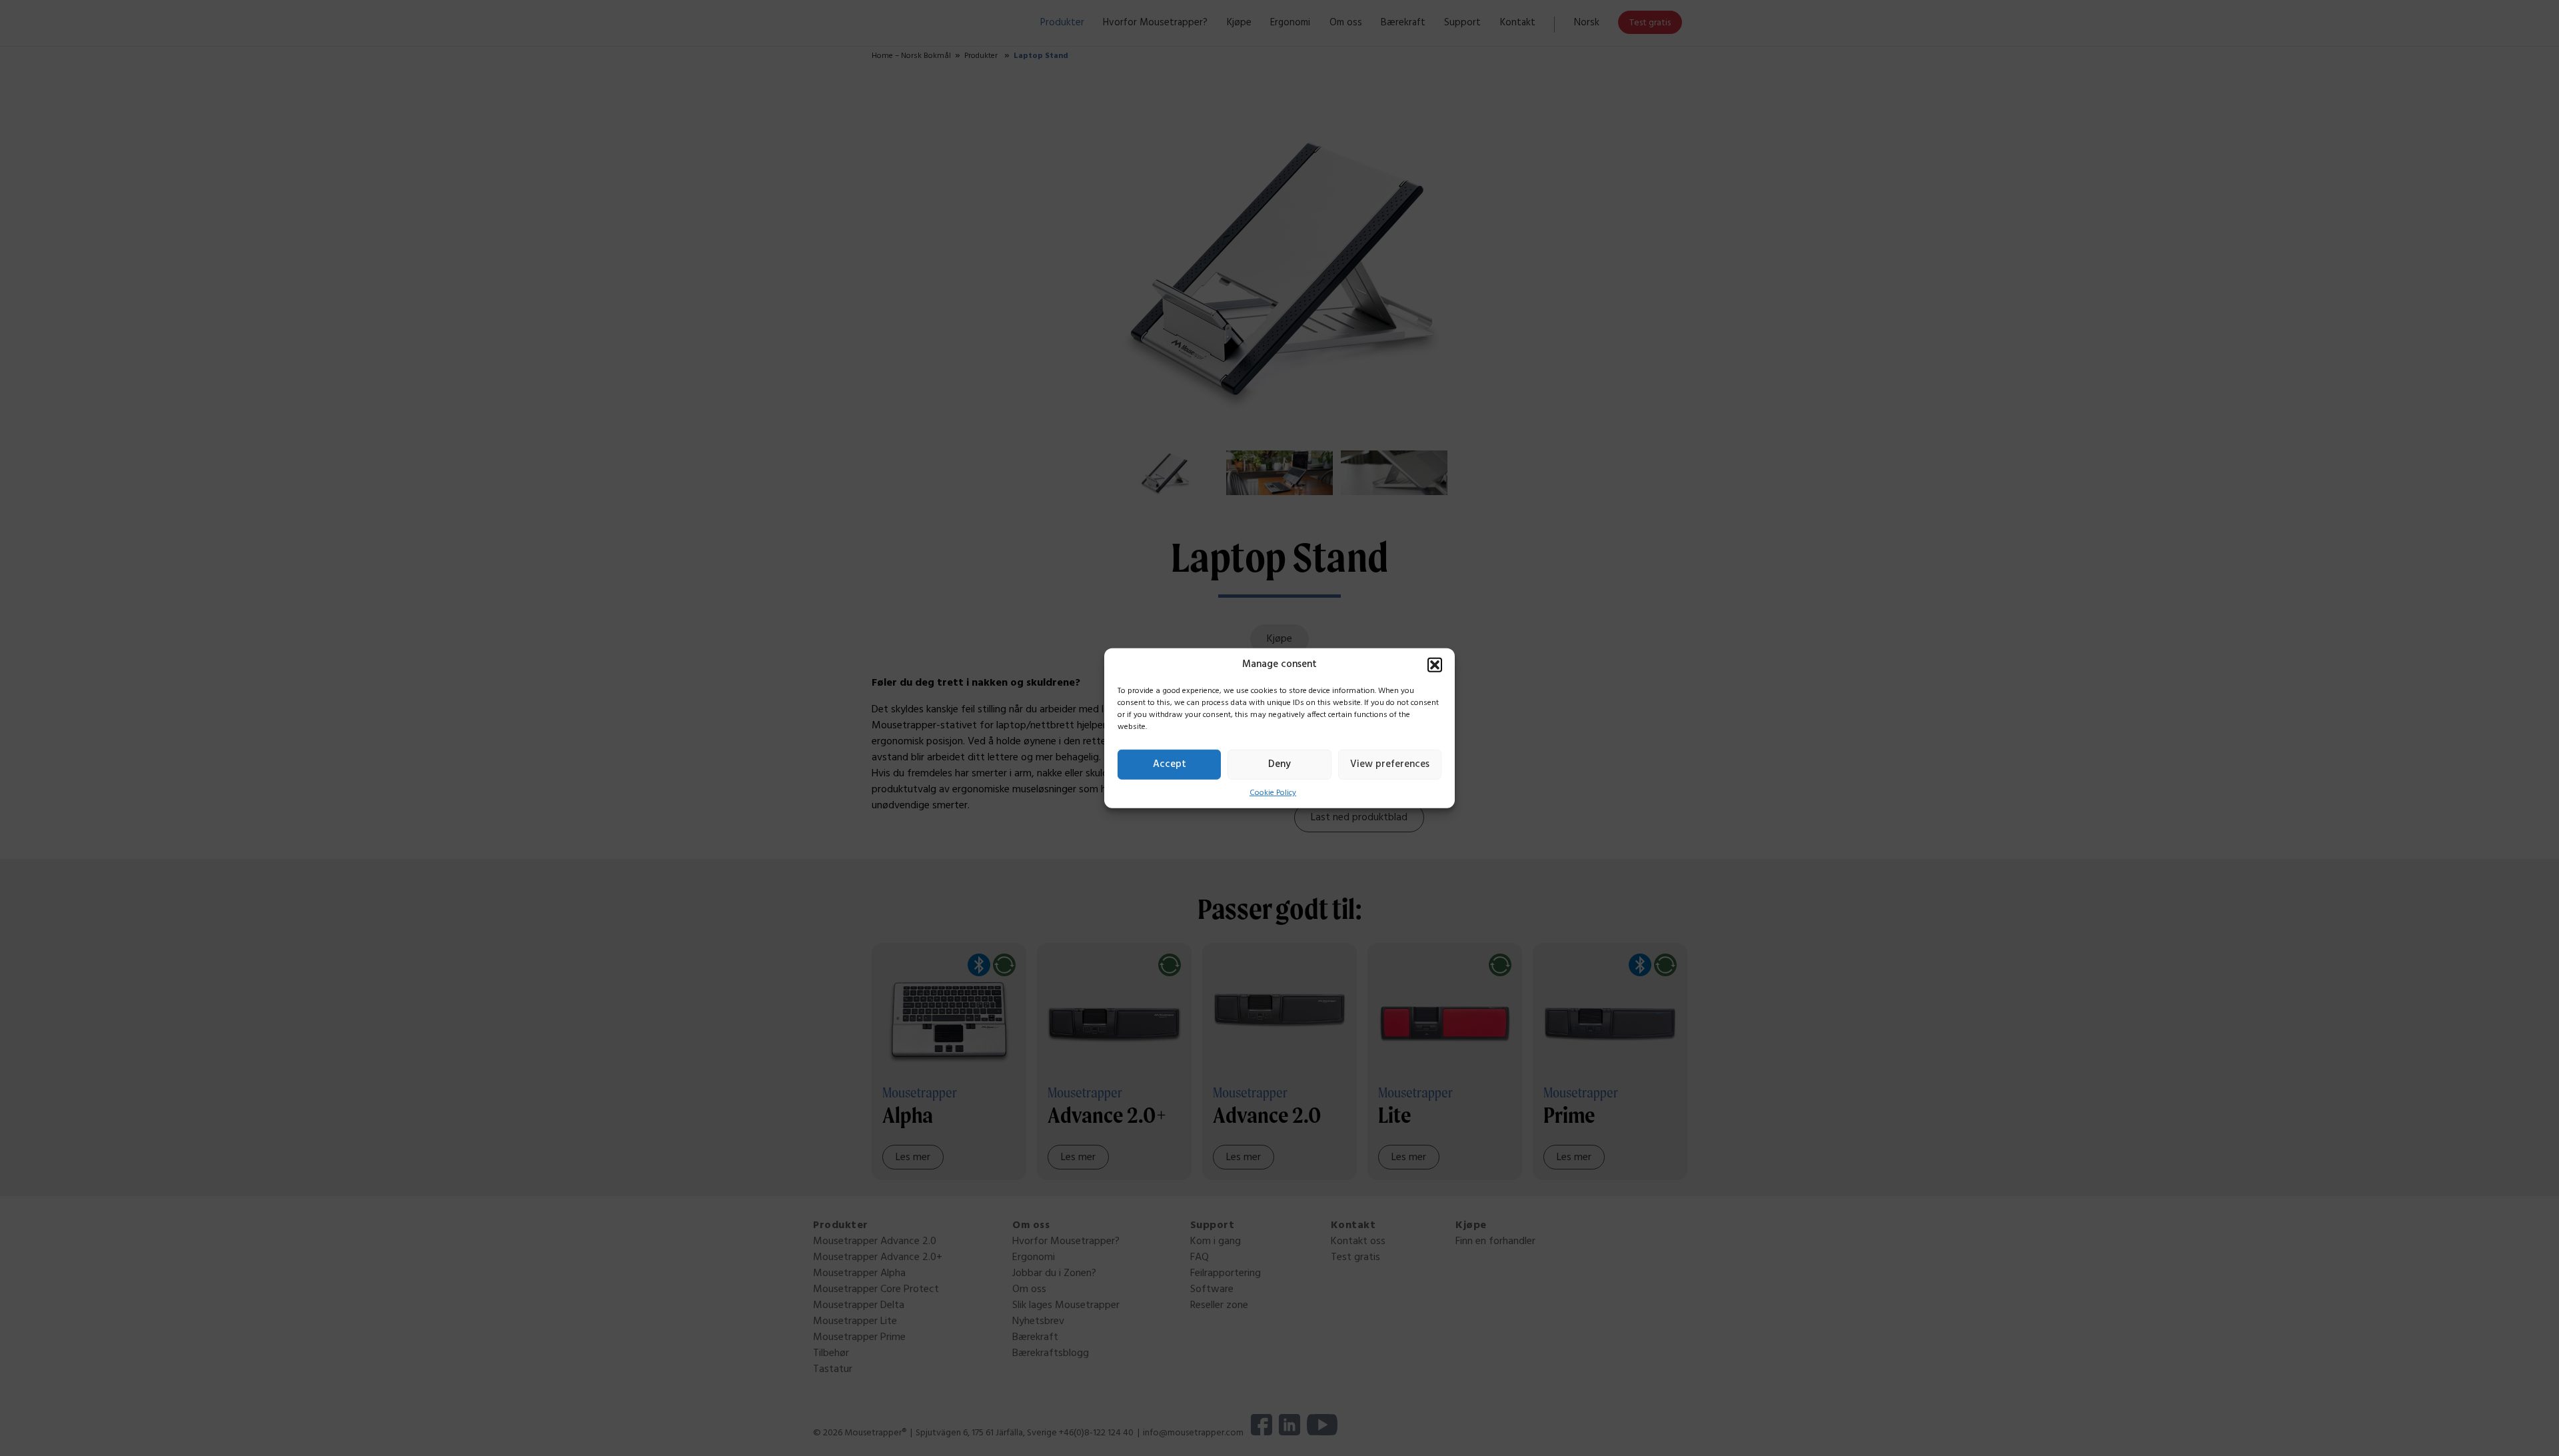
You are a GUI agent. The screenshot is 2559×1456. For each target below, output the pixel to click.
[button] (1435, 664)
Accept (1170, 764)
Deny (1279, 764)
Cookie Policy (1273, 792)
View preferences (1390, 764)
